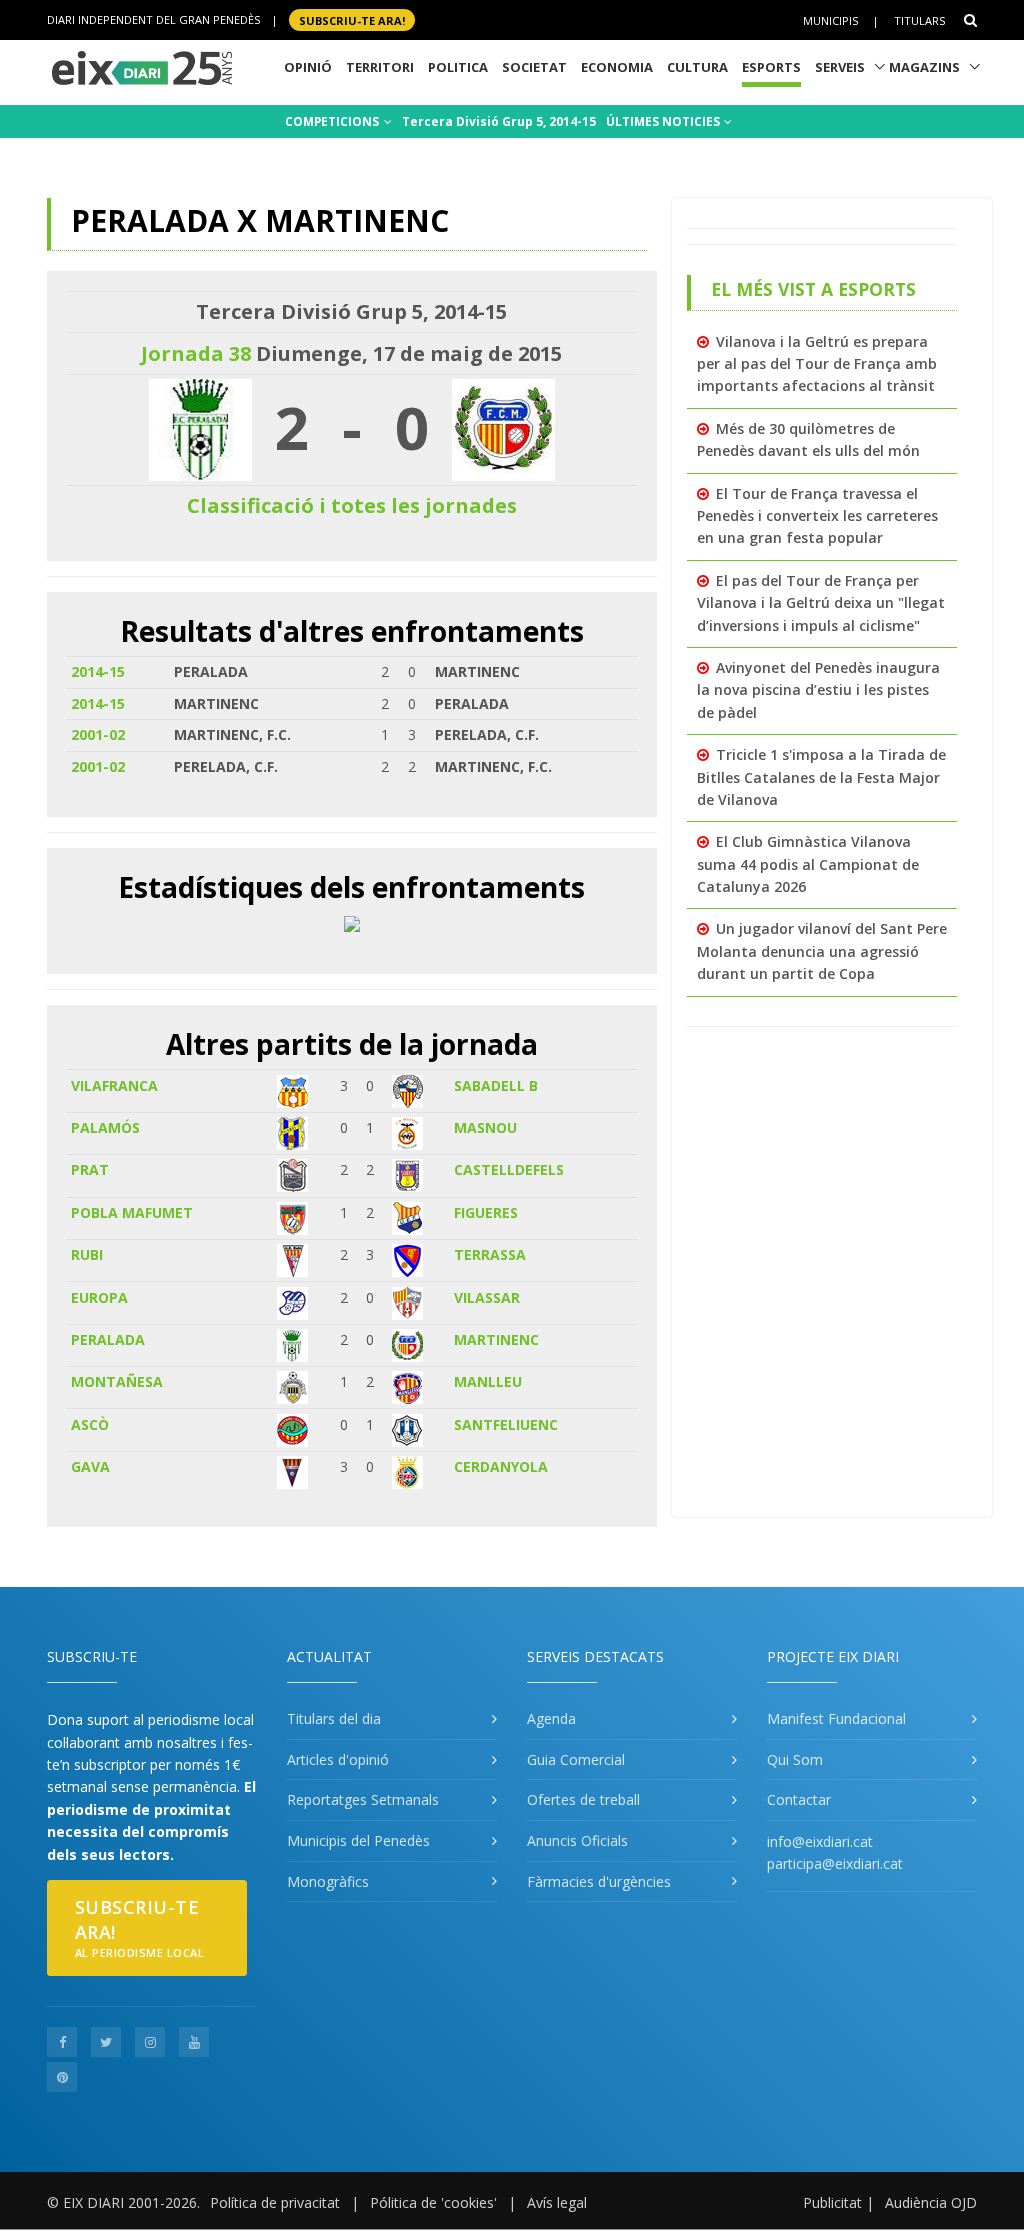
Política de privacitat (275, 2202)
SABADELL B (496, 1085)
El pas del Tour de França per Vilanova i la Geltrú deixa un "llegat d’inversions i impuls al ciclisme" (821, 603)
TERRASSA (490, 1254)
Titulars (919, 20)
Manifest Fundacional (836, 1718)
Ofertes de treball (583, 1799)
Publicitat (832, 2202)
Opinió (308, 67)
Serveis (840, 67)
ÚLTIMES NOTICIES (664, 121)
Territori (380, 67)
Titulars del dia (334, 1718)
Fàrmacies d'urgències (599, 1881)
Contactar (799, 1799)
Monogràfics (328, 1881)
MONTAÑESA (117, 1381)
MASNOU (485, 1127)
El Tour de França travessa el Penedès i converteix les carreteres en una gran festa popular (817, 516)
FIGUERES (486, 1212)
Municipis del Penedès (358, 1840)
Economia (617, 67)
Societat (534, 67)
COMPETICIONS (333, 121)
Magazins (924, 67)
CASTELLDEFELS (509, 1169)
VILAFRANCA (114, 1085)
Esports (771, 67)
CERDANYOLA (501, 1466)
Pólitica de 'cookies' (433, 2202)
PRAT (90, 1169)
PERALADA (108, 1339)
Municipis (830, 20)
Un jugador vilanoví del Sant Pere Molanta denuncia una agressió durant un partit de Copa (822, 951)
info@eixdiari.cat (820, 1841)
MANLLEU (488, 1381)
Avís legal (557, 2202)
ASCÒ (90, 1424)
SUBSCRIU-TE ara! (352, 19)
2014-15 (98, 671)
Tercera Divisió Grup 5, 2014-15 (499, 121)
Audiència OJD (931, 2202)
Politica (458, 67)
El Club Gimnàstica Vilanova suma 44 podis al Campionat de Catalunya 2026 (808, 864)
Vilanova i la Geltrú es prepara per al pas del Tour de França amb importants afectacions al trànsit (817, 364)
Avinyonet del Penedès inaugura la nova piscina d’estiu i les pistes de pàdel (818, 690)
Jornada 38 (196, 353)
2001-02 (98, 734)
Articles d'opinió (338, 1759)
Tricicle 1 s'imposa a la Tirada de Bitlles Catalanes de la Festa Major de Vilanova (821, 777)
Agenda (551, 1718)
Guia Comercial (576, 1759)
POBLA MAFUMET (132, 1212)
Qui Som (795, 1759)
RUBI (87, 1254)
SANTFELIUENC (506, 1424)
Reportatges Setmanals (363, 1799)
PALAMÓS (105, 1127)
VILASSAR (487, 1297)
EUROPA (99, 1297)
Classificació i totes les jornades (352, 505)
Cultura (697, 67)
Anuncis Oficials (577, 1840)
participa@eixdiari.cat (835, 1863)
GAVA (90, 1466)
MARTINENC (496, 1339)
